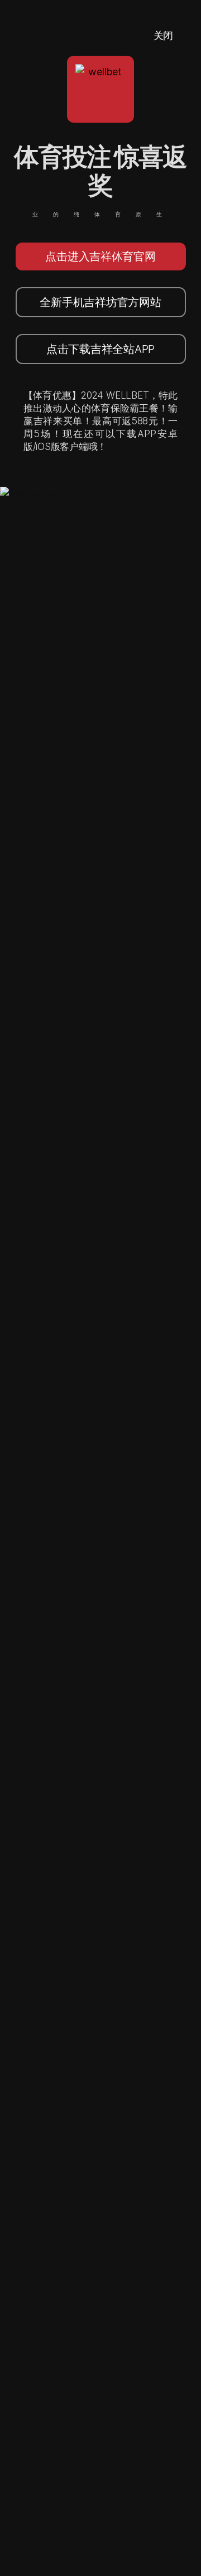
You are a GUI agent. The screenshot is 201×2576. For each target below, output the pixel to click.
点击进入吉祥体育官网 (100, 256)
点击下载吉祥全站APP (100, 349)
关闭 (163, 35)
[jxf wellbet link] (38, 494)
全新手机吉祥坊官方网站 (100, 302)
